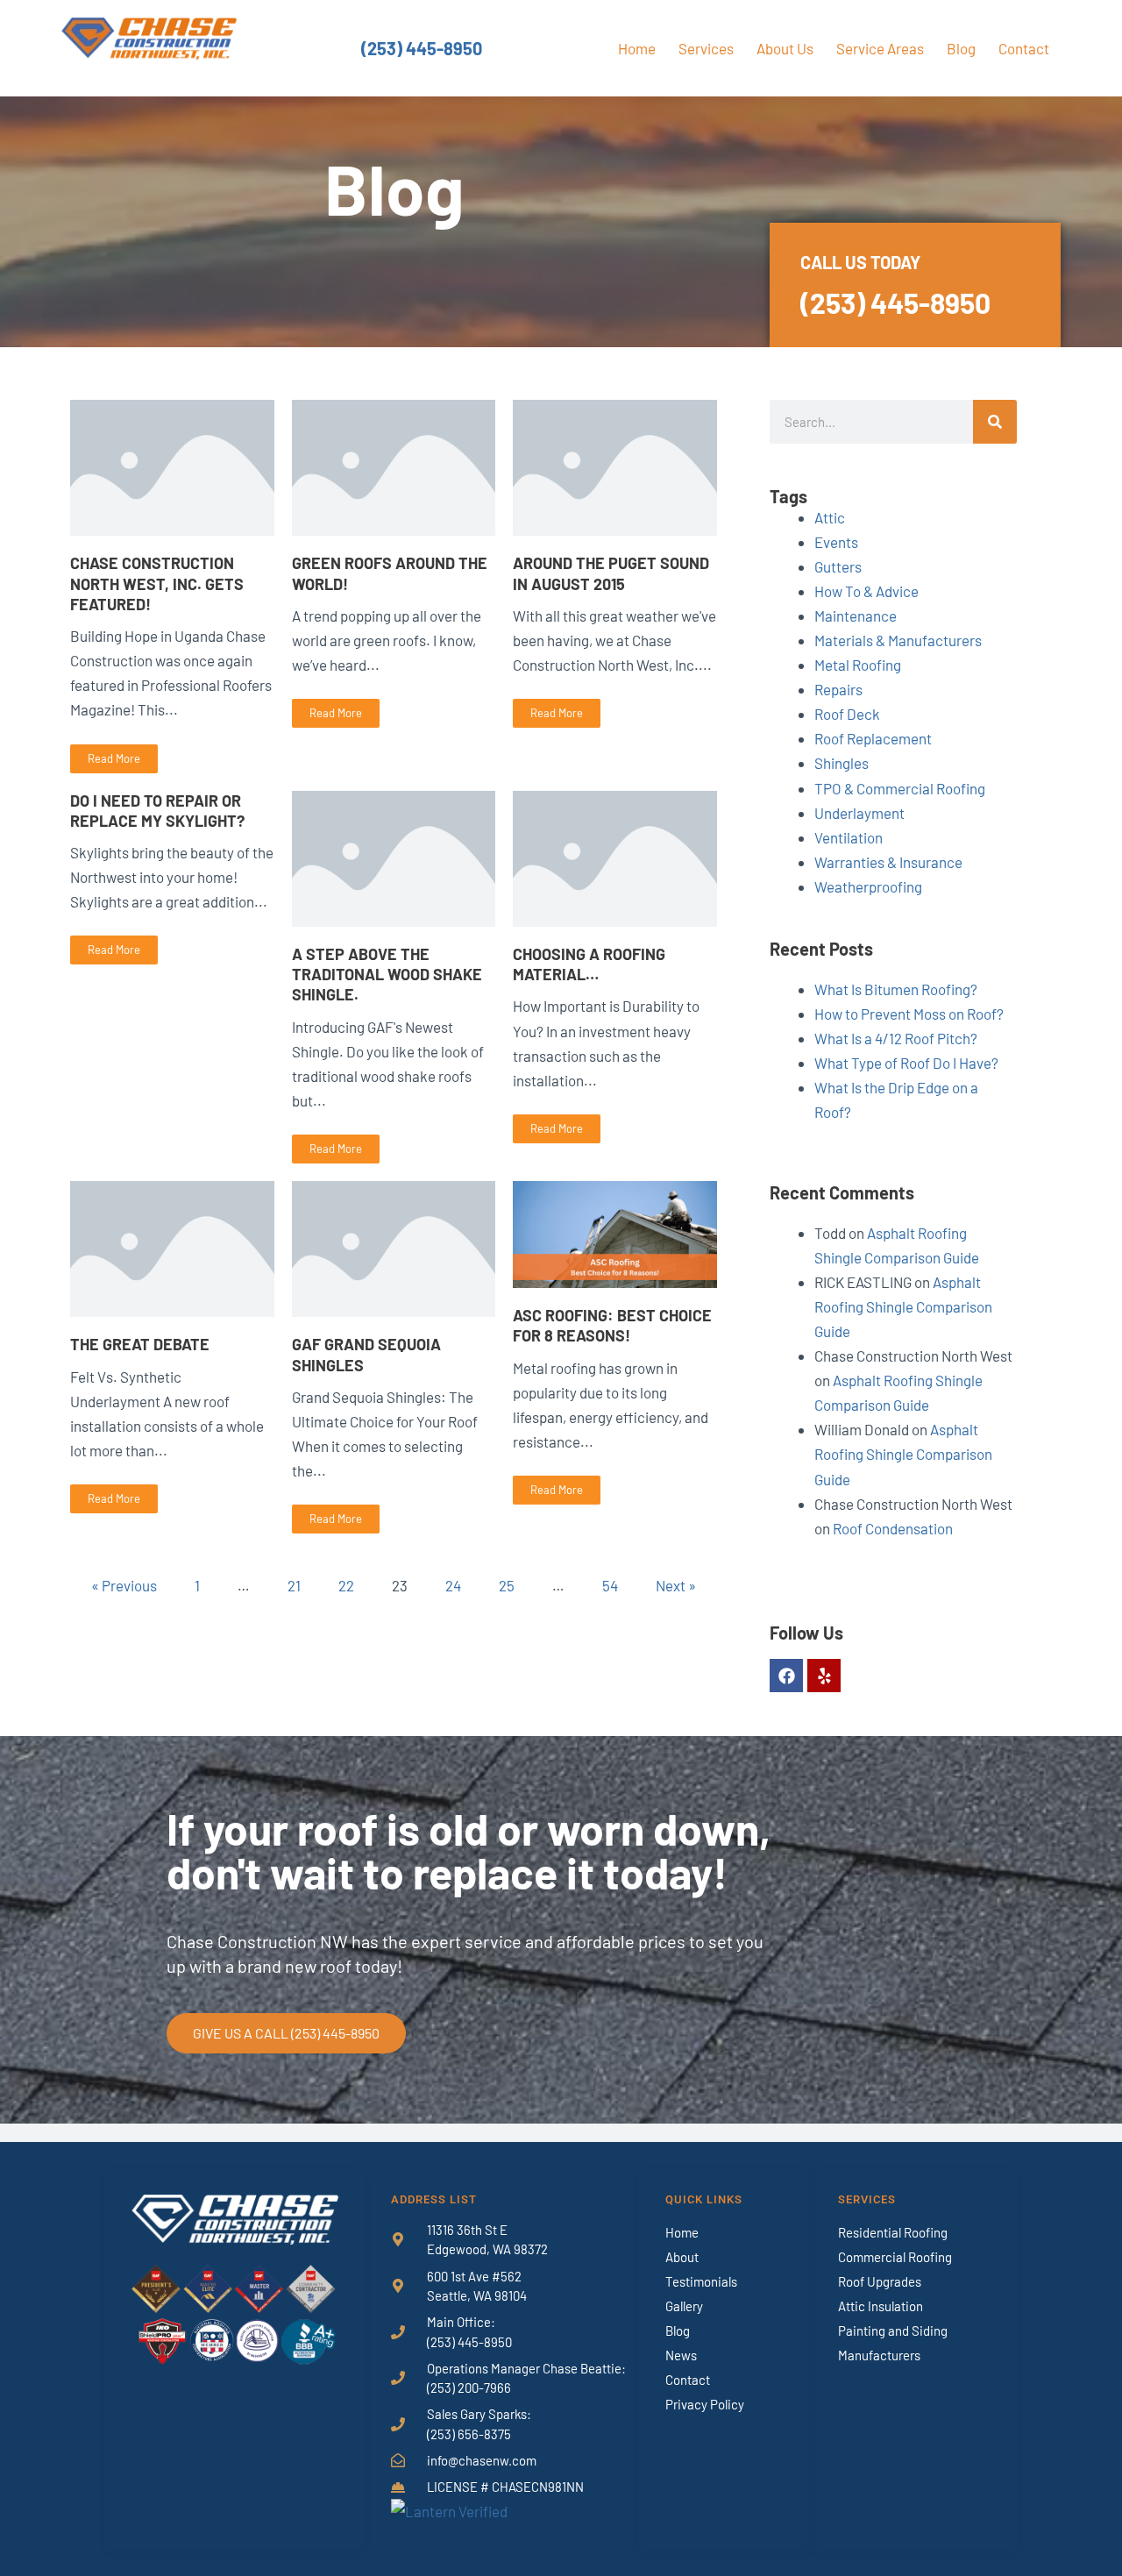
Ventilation (849, 837)
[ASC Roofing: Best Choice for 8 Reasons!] (615, 1232)
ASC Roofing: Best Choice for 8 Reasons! (612, 1325)
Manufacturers (879, 2355)
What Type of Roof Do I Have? (906, 1063)
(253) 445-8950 (422, 48)
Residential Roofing (893, 2232)
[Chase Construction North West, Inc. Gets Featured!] (172, 466)
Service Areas (880, 48)
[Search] (995, 422)
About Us (785, 48)
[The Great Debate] (172, 1247)
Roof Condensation (893, 1528)
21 (294, 1585)
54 (610, 1585)
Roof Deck (847, 714)
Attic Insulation (881, 2306)
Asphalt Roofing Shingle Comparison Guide (903, 1306)
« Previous (124, 1585)
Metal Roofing (858, 665)
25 (507, 1585)
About (682, 2257)
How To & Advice (866, 591)
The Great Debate (140, 1344)
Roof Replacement (873, 738)
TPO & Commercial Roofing (900, 788)
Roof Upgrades (880, 2281)
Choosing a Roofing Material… (589, 964)
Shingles (841, 763)
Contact (1024, 48)
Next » (676, 1585)
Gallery (684, 2306)
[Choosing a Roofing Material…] (615, 856)
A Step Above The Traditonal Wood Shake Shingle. (387, 975)
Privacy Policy (705, 2404)
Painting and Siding (893, 2330)
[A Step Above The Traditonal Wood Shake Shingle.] (394, 856)
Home (637, 48)
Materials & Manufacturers (898, 640)
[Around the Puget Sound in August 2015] (615, 466)
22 (346, 1585)
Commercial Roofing (895, 2257)
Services (706, 48)
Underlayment (859, 813)
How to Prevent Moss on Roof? (909, 1014)
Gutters (838, 566)
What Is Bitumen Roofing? (896, 989)
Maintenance (856, 616)
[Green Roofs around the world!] (394, 466)
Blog (961, 48)
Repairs (838, 689)
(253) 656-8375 (469, 2434)
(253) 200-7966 (469, 2387)
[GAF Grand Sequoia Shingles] (394, 1247)
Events (836, 542)
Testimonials (701, 2281)
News (681, 2355)
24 (453, 1585)
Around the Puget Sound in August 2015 (611, 573)
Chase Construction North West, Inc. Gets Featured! (157, 584)
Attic (830, 517)
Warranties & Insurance (888, 862)
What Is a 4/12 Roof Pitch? (896, 1038)
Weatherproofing (868, 886)
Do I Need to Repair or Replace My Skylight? (157, 811)
